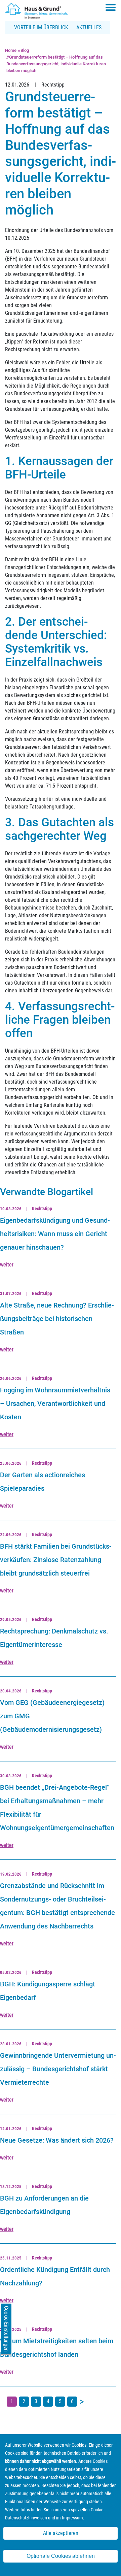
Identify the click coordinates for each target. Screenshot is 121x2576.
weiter (7, 1265)
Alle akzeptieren (61, 2533)
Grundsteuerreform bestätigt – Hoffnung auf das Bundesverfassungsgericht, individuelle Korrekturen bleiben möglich (56, 64)
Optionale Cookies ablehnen (61, 2556)
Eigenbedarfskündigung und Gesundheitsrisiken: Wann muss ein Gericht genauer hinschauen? (55, 1234)
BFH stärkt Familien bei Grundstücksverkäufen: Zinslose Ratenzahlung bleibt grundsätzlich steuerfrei (56, 1560)
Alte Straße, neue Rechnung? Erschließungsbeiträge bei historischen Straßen (57, 1319)
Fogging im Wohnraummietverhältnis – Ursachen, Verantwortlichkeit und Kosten (55, 1403)
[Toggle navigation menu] (111, 7)
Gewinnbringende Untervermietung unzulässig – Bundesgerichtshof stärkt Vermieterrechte (58, 2069)
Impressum (72, 2518)
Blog (25, 50)
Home (11, 50)
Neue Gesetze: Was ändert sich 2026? (57, 2140)
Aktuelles (89, 27)
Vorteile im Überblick (41, 27)
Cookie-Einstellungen (6, 2329)
